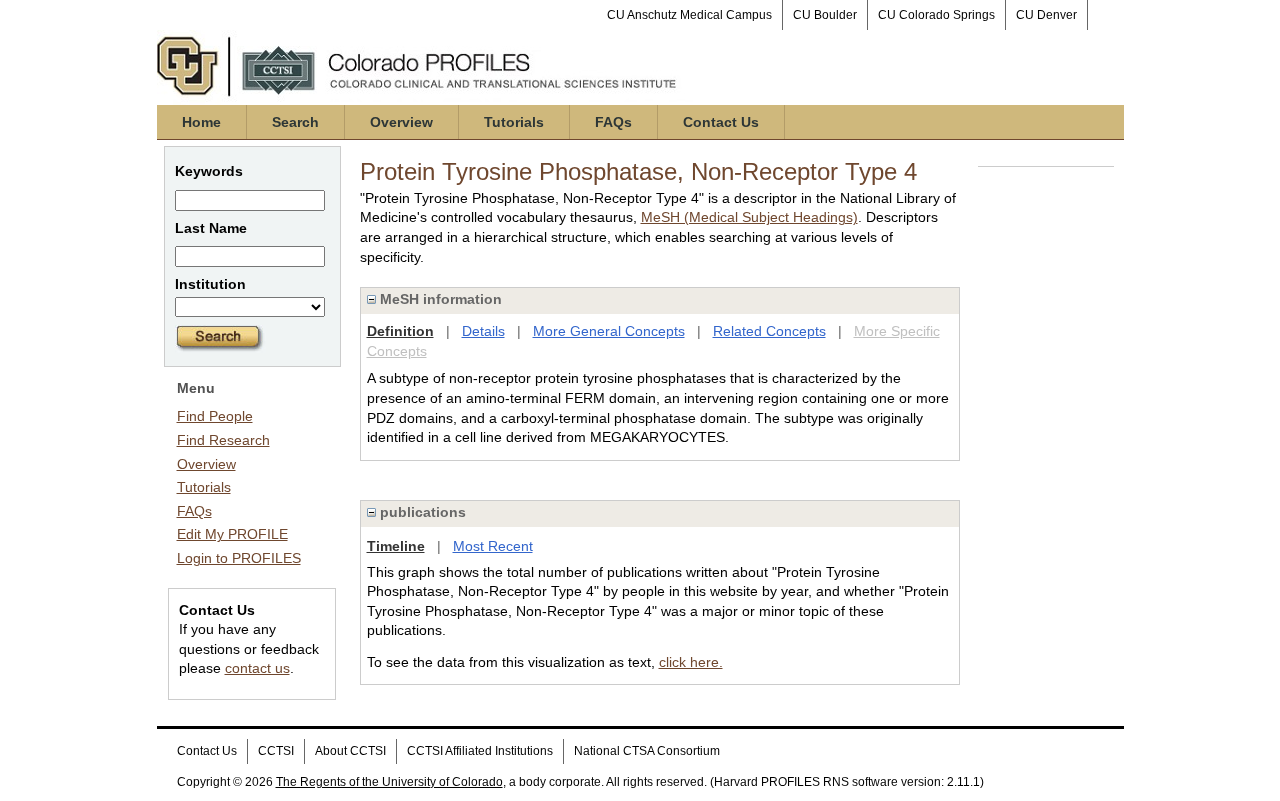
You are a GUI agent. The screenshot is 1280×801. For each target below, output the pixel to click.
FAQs (613, 122)
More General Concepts (609, 331)
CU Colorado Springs (936, 15)
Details (483, 331)
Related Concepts (769, 331)
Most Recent (493, 546)
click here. (691, 662)
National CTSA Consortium (647, 751)
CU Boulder (825, 15)
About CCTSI (350, 751)
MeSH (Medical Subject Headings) (749, 217)
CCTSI (276, 751)
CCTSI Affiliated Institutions (480, 751)
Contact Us (721, 122)
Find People (215, 416)
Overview (401, 122)
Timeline (396, 546)
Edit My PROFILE (232, 534)
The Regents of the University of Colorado (389, 782)
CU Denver (1046, 15)
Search (295, 122)
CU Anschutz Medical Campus (689, 15)
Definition (400, 331)
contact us (257, 668)
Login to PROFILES (239, 558)
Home (201, 122)
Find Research (223, 440)
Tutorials (514, 122)
